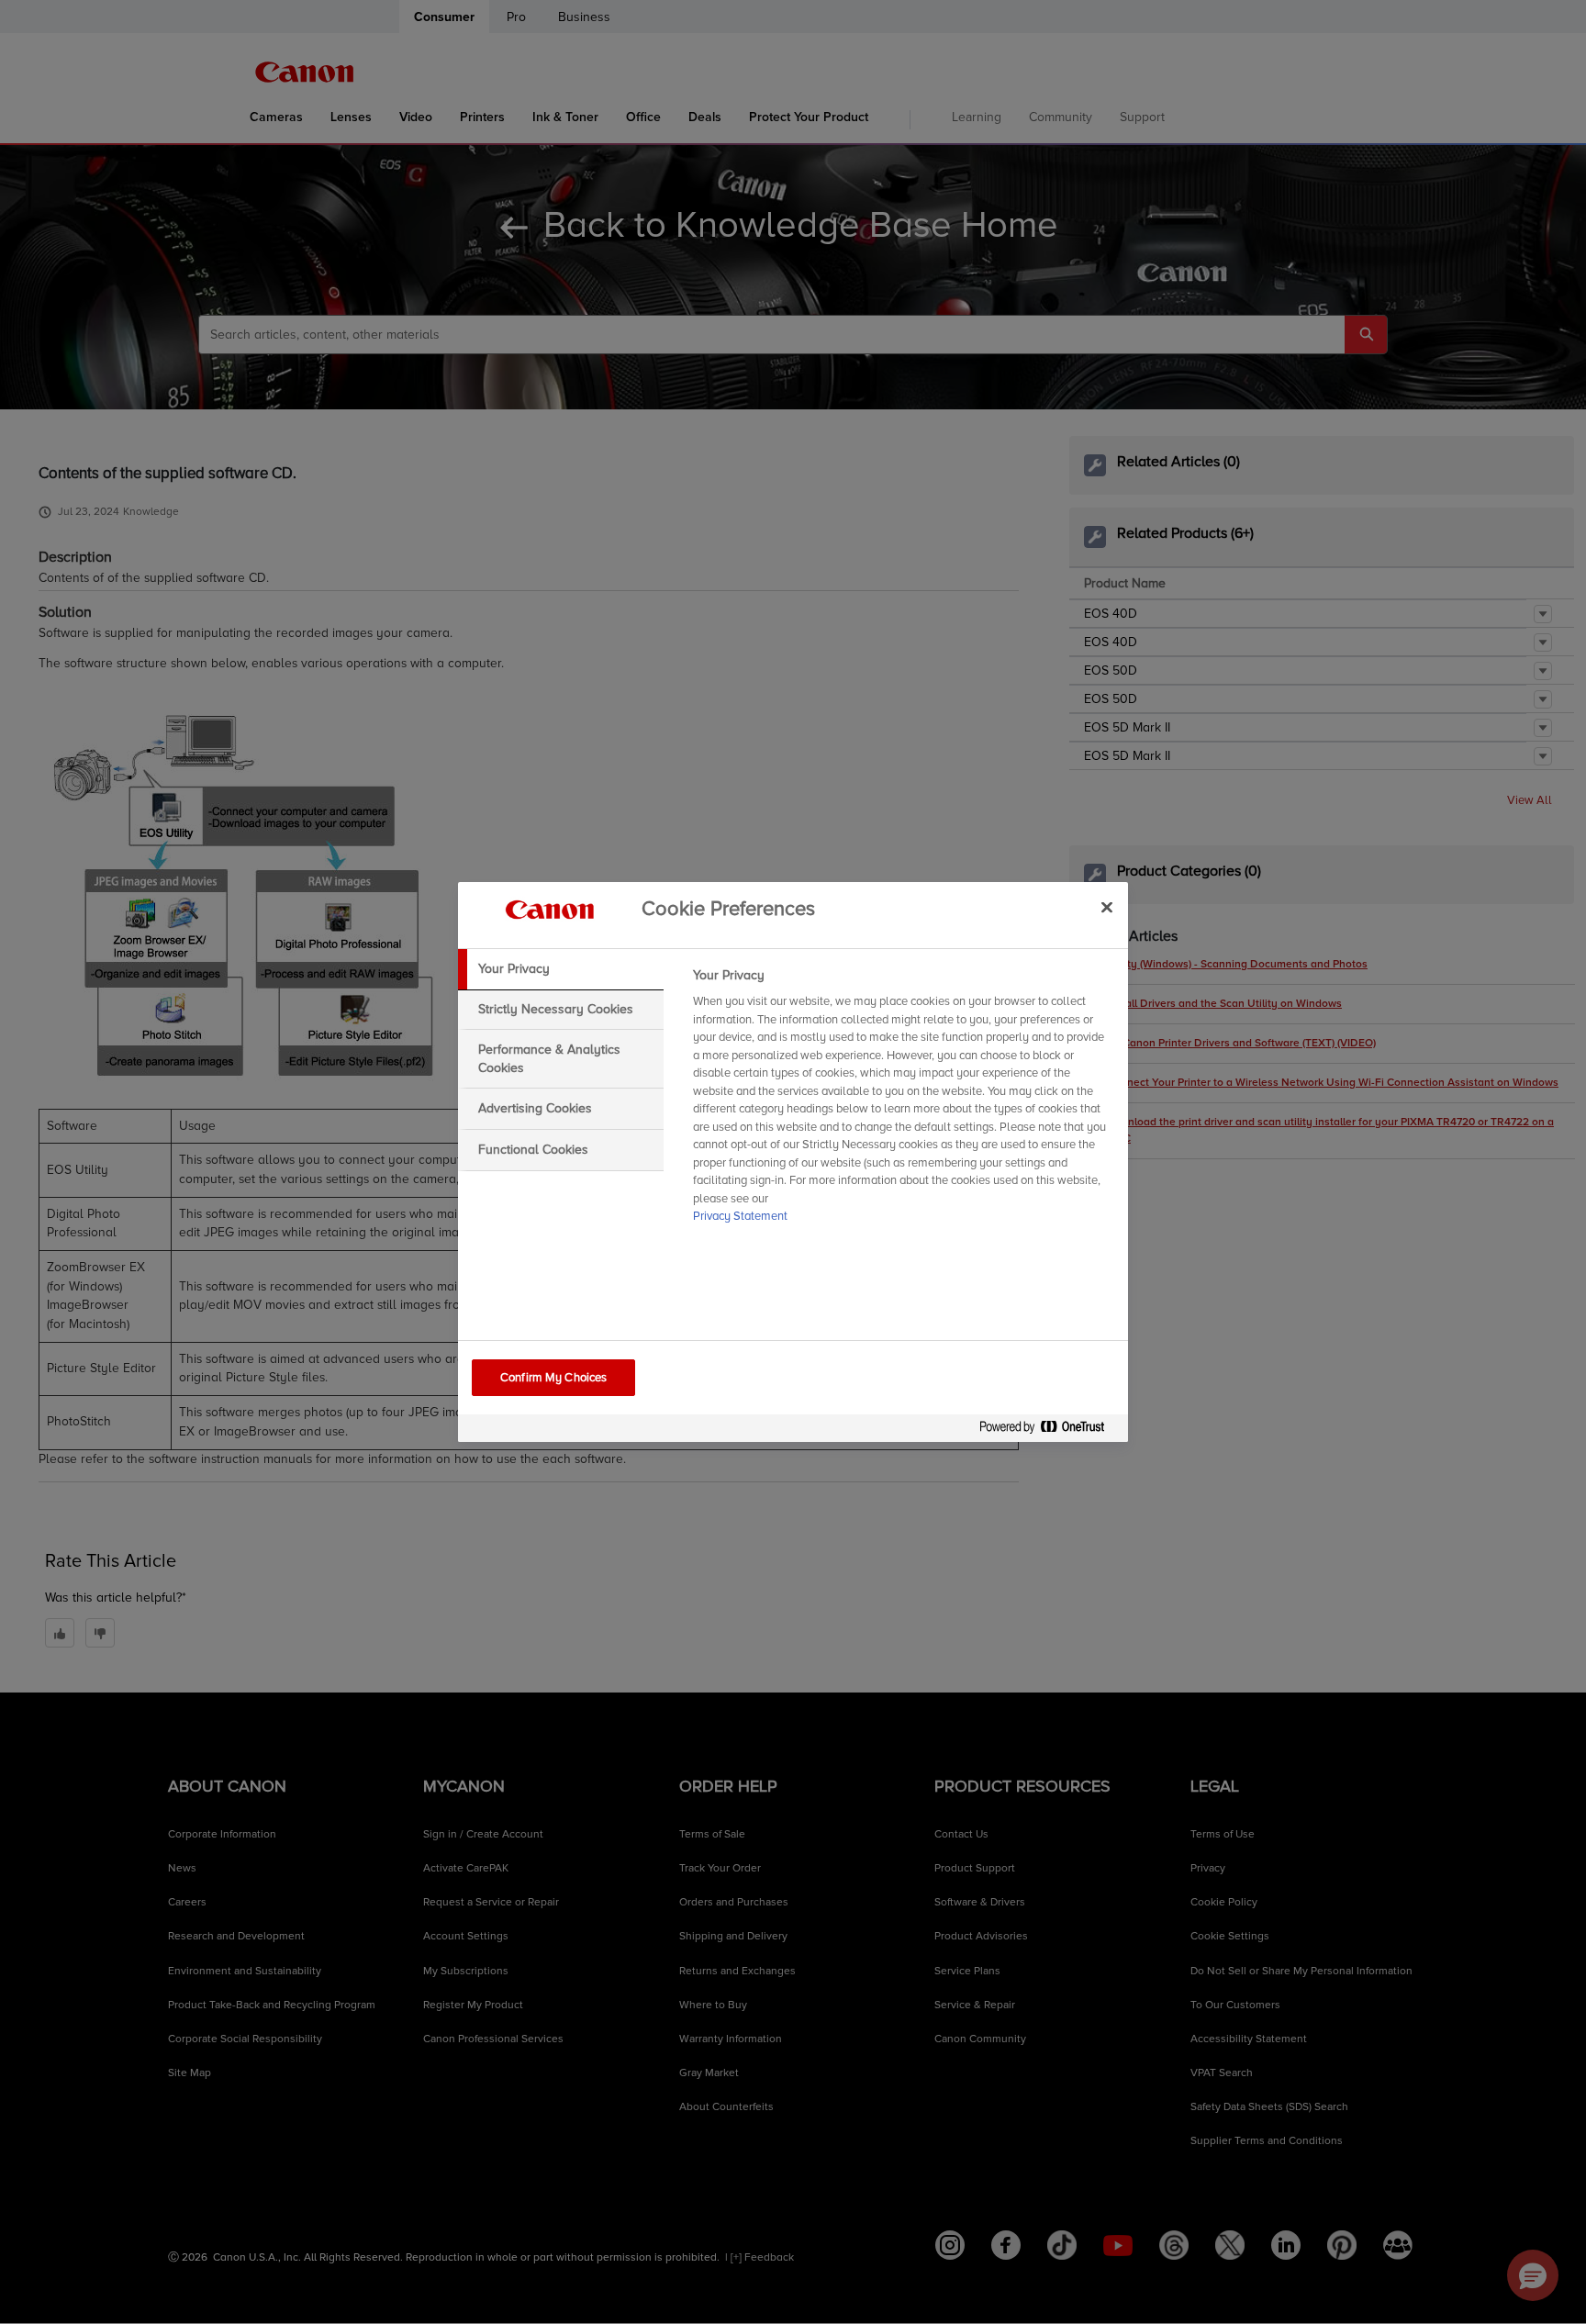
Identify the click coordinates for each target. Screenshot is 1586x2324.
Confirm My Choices (553, 1378)
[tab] (561, 969)
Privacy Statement (740, 1216)
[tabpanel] (903, 1101)
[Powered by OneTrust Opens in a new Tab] (1049, 1430)
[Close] (1107, 907)
